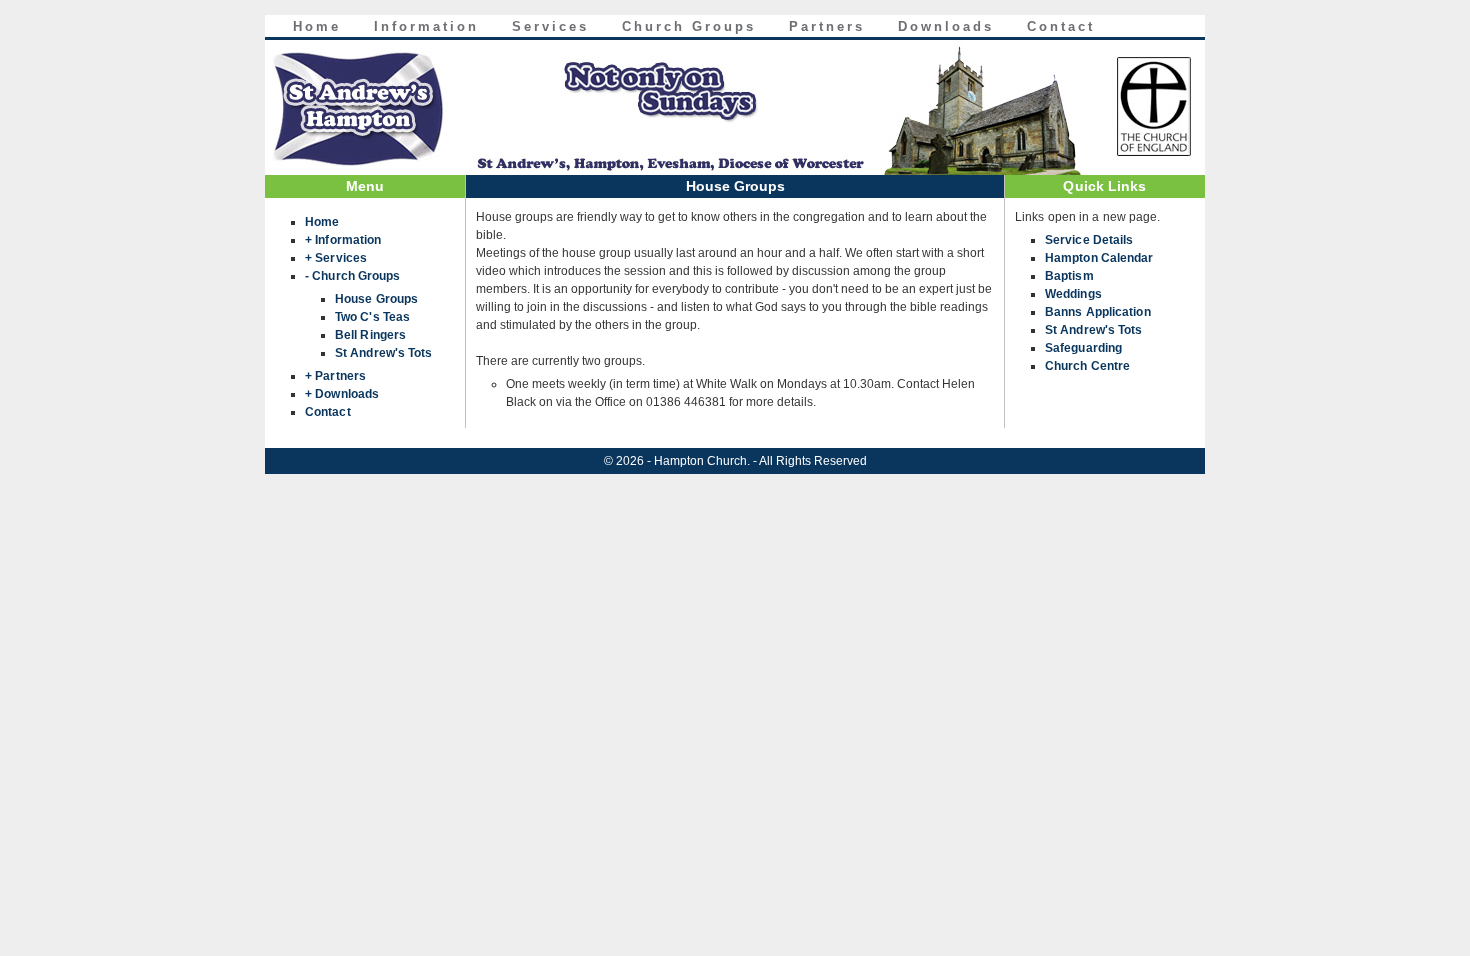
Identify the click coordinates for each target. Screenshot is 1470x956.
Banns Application (1098, 312)
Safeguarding (1083, 348)
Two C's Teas (372, 317)
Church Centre (1087, 366)
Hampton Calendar (1099, 258)
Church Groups (689, 26)
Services (550, 26)
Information (426, 26)
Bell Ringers (370, 335)
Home (317, 26)
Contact (1061, 26)
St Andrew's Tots (384, 353)
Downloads (946, 26)
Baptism (1069, 276)
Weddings (1073, 294)
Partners (827, 26)
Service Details (1089, 240)
